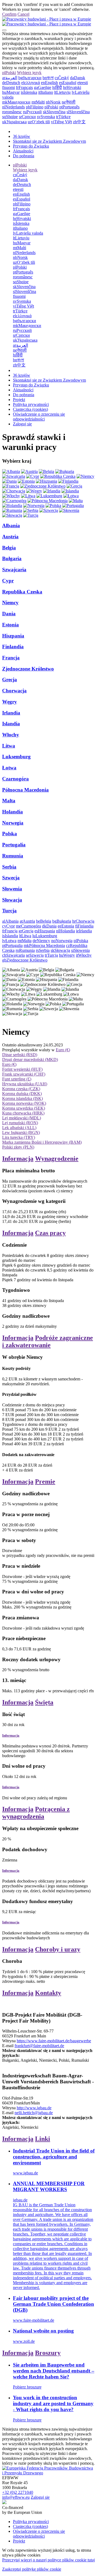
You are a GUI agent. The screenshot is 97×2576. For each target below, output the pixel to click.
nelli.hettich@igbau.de (34, 2113)
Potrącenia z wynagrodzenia (36, 1813)
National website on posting (43, 2331)
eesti (83, 83)
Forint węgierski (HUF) (22, 1069)
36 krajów (22, 136)
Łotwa (9, 768)
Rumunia (13, 856)
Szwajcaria (14, 570)
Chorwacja (14, 691)
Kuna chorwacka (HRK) (23, 1113)
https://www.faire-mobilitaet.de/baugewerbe (54, 2041)
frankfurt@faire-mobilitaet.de (39, 2046)
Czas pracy (50, 1233)
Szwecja (11, 878)
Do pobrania (24, 156)
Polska (10, 834)
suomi (8, 87)
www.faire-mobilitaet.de (34, 2320)
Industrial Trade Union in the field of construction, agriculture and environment (54, 2157)
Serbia (9, 867)
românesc (12, 112)
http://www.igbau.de (34, 2108)
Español (68, 83)
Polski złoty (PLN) (18, 1147)
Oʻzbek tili (39, 122)
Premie (45, 1481)
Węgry (10, 702)
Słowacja (12, 900)
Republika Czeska (22, 592)
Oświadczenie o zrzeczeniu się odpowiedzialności (39, 417)
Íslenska (29, 92)
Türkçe (63, 117)
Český (62, 78)
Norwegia (13, 823)
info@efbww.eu (16, 2497)
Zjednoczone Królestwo (28, 669)
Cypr (8, 581)
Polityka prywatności (31, 404)
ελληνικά (31, 83)
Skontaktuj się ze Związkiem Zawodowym (49, 141)
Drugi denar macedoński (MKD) (30, 1060)
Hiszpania (13, 636)
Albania (11, 525)
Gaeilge (43, 87)
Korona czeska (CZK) (21, 1089)
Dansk (78, 78)
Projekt (19, 400)
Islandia (11, 724)
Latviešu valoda (28, 233)
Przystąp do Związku (31, 146)
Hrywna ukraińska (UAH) (25, 1084)
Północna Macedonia (25, 790)
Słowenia (12, 889)
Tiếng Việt (61, 122)
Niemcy (10, 603)
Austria (10, 537)
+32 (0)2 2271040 (18, 2492)
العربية (10, 78)
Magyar (11, 92)
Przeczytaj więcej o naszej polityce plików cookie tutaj (48, 2560)
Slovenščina (78, 112)
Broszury (48, 2353)
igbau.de (20, 2200)
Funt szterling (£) (17, 1079)
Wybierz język (29, 73)
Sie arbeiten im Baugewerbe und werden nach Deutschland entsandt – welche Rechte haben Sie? (54, 2371)
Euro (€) (63, 1050)
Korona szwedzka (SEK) (24, 1108)
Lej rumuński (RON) (20, 1123)
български (30, 78)
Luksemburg (16, 757)
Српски (27, 117)
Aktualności (23, 151)
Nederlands (13, 107)
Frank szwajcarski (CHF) (24, 1074)
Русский (32, 112)
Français (24, 87)
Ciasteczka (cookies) (30, 409)
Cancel (23, 14)
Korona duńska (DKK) (22, 1094)
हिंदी (57, 87)
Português (69, 107)
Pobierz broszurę (27, 2387)
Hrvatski (72, 87)
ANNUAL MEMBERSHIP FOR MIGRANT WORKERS (49, 2186)
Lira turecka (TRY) (19, 1137)
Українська (14, 122)
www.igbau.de (25, 2173)
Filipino (35, 107)
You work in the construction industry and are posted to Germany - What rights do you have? (53, 2403)
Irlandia (11, 713)
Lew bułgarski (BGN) (21, 1132)
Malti (38, 102)
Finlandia (13, 647)
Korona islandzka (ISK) (22, 1098)
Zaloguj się (22, 424)
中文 (79, 122)
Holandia (13, 812)
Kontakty (48, 1993)
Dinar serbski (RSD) (20, 1055)
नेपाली (69, 102)
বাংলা (48, 78)
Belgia (9, 548)
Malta (9, 801)
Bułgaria (12, 558)
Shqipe (10, 117)
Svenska (46, 117)
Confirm (9, 14)
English (49, 83)
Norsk (53, 102)
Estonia (11, 625)
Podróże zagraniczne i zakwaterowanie (48, 1341)
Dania (9, 614)
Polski (9, 73)
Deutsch (11, 83)
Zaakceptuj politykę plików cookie (32, 2569)
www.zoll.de (24, 2341)
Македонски (16, 102)
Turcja (9, 911)
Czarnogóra (15, 779)
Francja (11, 658)
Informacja (18, 1159)
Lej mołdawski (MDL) (22, 1118)
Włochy (11, 735)
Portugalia (14, 845)
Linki (43, 2139)
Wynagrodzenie (57, 1159)
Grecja (10, 680)
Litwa (9, 746)
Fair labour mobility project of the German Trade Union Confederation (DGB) (53, 2304)
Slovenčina (54, 112)
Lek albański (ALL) (19, 1128)
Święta (44, 1702)
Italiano (46, 92)
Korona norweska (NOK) (24, 1103)
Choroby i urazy (58, 1949)
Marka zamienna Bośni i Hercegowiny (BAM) (42, 1142)
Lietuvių (62, 92)
